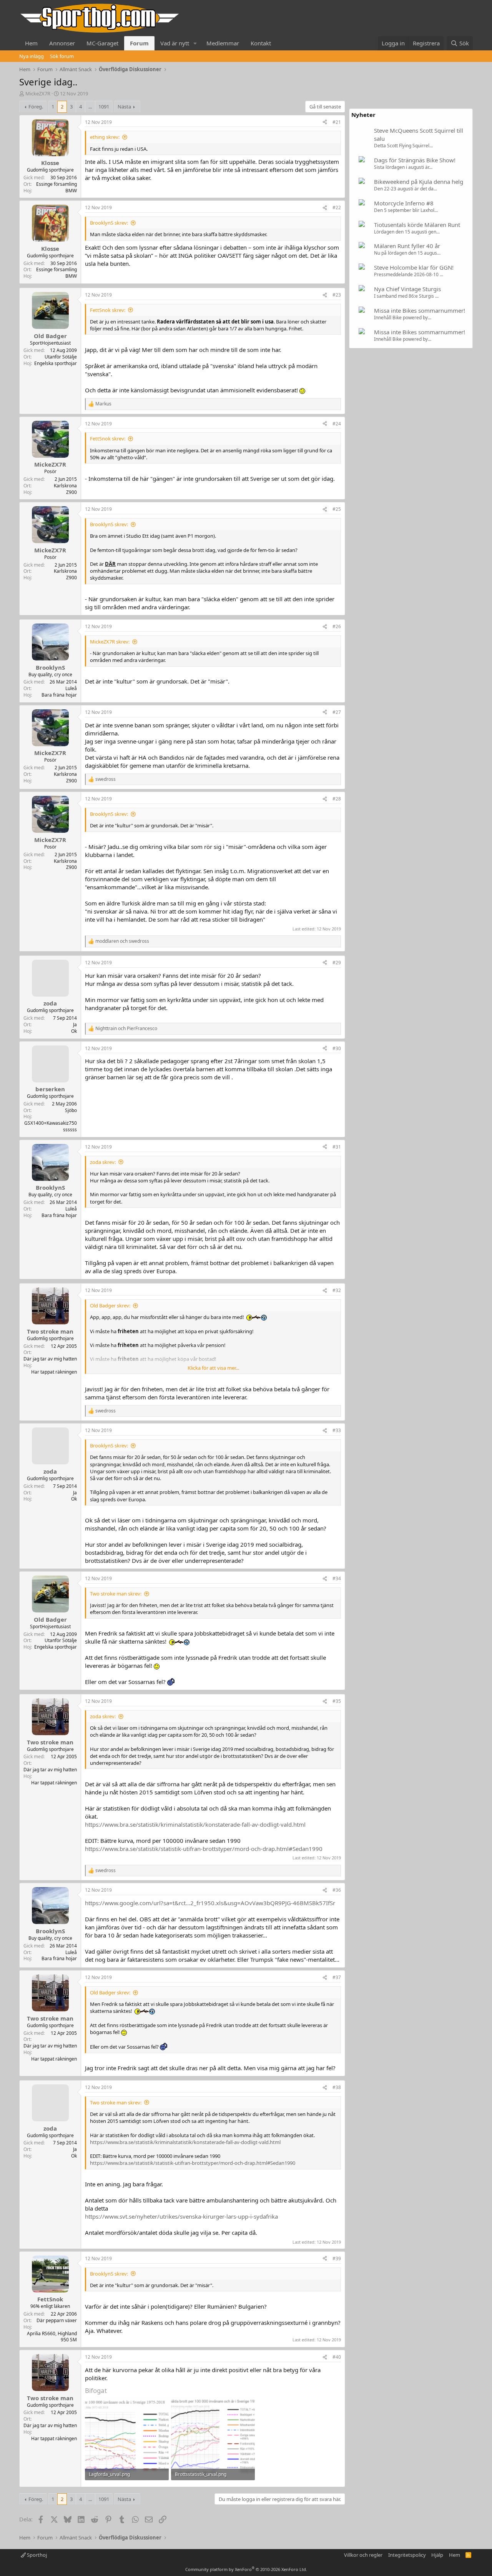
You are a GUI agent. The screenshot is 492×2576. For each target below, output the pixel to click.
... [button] (90, 107)
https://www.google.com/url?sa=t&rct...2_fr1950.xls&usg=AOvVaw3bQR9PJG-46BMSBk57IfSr (210, 1903)
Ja (75, 1025)
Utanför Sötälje (61, 357)
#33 (337, 1430)
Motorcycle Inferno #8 (404, 203)
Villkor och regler (363, 2555)
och (122, 941)
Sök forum (62, 56)
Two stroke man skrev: (116, 1594)
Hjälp (437, 2555)
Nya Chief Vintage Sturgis (407, 289)
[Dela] (325, 123)
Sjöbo (71, 1110)
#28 (337, 799)
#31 (337, 1147)
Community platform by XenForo (246, 2569)
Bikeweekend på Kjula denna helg (419, 182)
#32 (337, 1290)
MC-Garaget (102, 43)
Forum (139, 43)
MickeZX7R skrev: (110, 642)
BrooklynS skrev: (109, 223)
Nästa (124, 107)
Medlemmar (223, 43)
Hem (31, 43)
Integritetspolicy (407, 2555)
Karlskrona (65, 486)
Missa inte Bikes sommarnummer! (420, 310)
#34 (337, 1578)
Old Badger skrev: (110, 1306)
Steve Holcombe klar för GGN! (414, 267)
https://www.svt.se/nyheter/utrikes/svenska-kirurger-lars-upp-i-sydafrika (181, 2216)
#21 (337, 122)
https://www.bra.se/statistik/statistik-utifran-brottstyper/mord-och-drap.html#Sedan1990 (204, 1849)
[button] (195, 43)
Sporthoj (36, 2555)
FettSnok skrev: (108, 310)
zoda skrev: (103, 1162)
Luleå (71, 688)
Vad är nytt (175, 43)
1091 (104, 107)
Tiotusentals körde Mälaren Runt (417, 225)
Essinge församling (57, 184)
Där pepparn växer (57, 2320)
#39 (337, 2258)
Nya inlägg (32, 56)
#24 (337, 424)
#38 (337, 2087)
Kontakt (261, 43)
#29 (337, 963)
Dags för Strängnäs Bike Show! (415, 160)
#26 (337, 626)
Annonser (62, 43)
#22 (337, 208)
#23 (337, 295)
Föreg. (36, 107)
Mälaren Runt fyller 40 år (407, 246)
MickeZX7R (38, 93)
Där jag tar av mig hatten (50, 1359)
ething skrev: (105, 137)
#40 (337, 2357)
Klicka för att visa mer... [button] (213, 1368)
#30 (337, 1048)
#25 (337, 509)
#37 (337, 1977)
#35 (337, 1701)
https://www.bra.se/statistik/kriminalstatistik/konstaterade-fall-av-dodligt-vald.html (195, 1824)
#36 (337, 1890)
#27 (337, 712)
